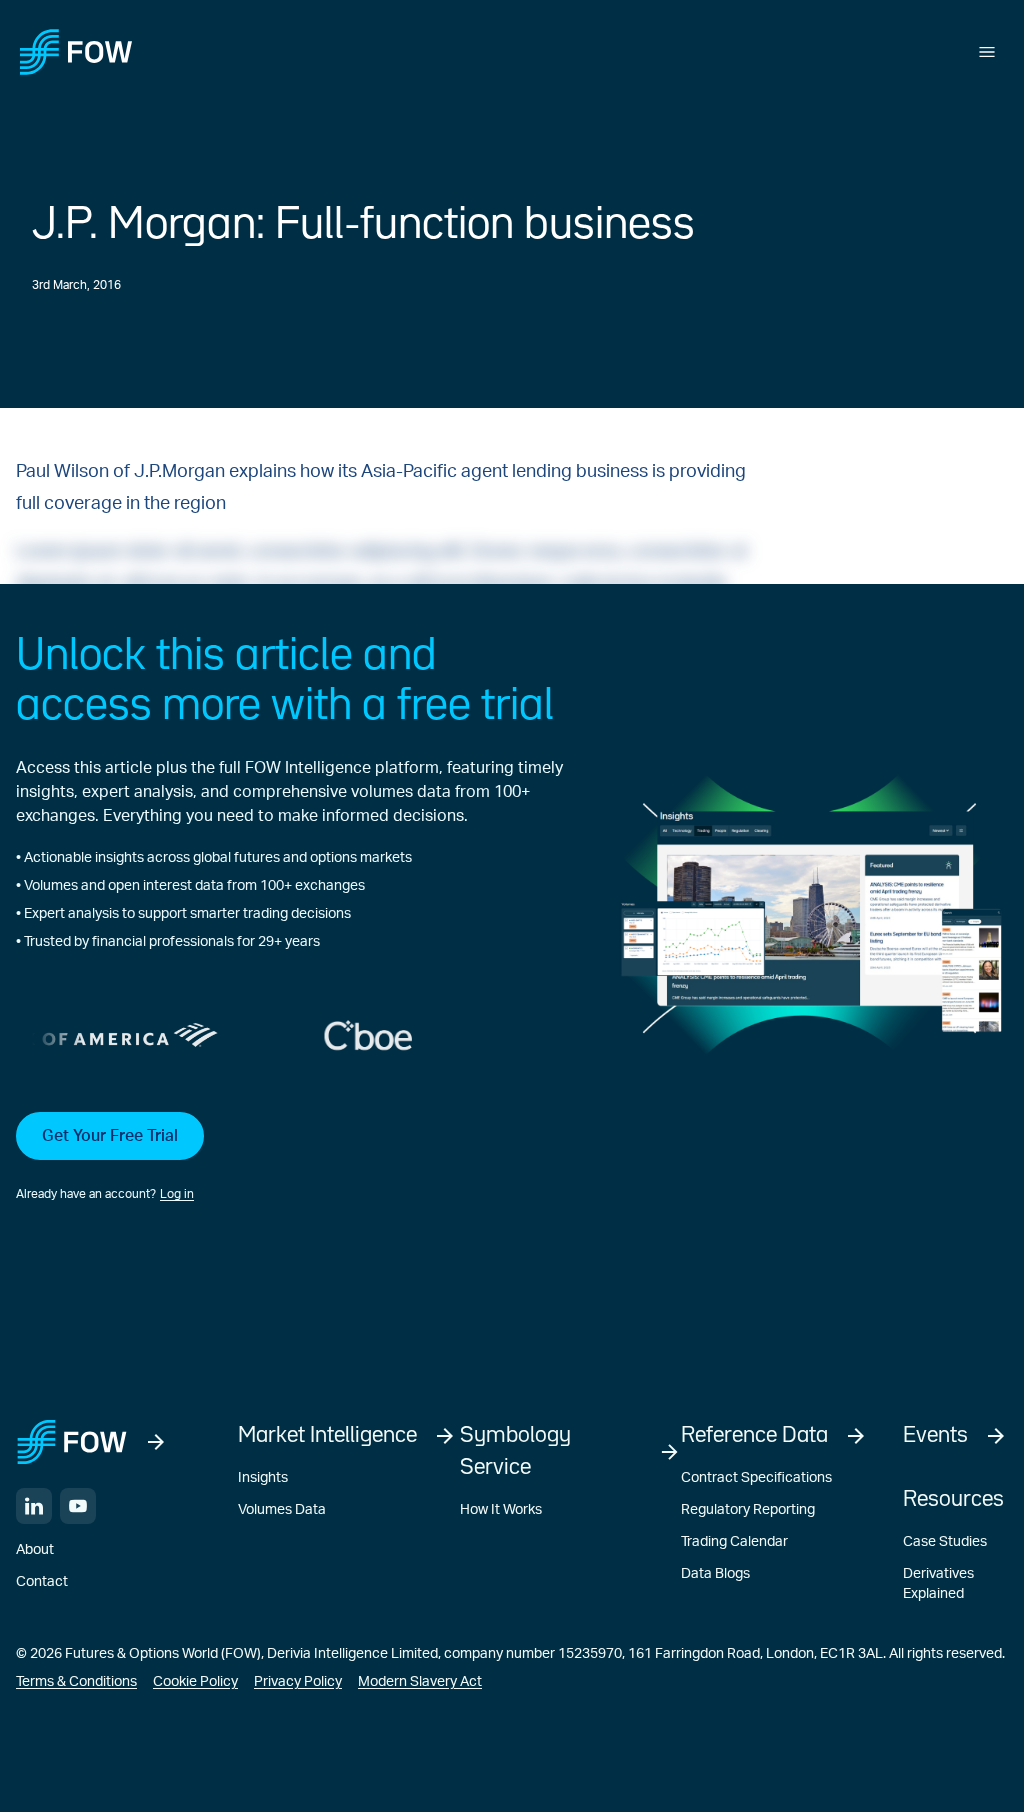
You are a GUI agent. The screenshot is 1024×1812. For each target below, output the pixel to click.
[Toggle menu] (987, 52)
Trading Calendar (734, 1542)
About (35, 1550)
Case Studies (945, 1542)
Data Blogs (715, 1574)
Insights (263, 1478)
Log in (177, 1194)
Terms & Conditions (76, 1682)
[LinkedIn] (34, 1506)
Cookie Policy (195, 1682)
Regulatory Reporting (748, 1510)
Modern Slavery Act (420, 1682)
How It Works (501, 1510)
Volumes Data (282, 1510)
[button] (289, 1158)
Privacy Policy (298, 1682)
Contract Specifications (756, 1478)
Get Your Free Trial (110, 1136)
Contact (42, 1582)
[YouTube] (78, 1506)
